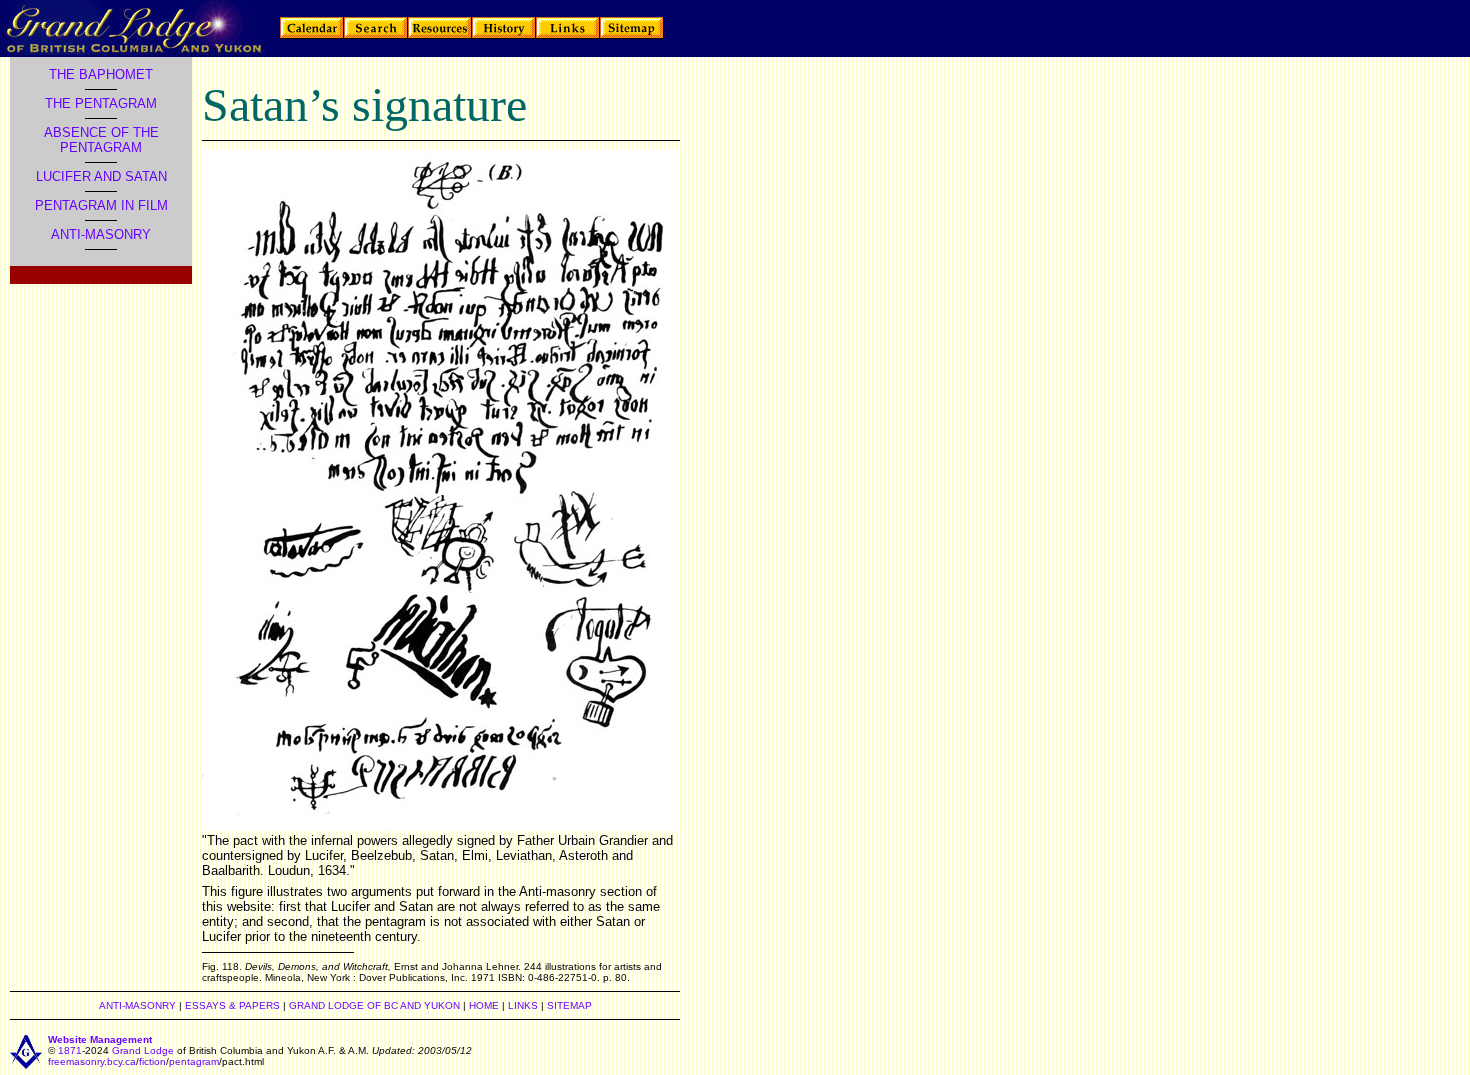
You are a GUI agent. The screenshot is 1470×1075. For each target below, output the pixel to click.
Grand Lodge (143, 1050)
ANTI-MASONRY (101, 234)
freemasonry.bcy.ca (92, 1061)
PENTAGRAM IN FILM (101, 205)
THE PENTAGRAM (101, 103)
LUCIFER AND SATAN (101, 176)
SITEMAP (569, 1005)
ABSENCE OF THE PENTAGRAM (101, 140)
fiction (152, 1061)
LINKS (523, 1005)
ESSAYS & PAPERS (232, 1005)
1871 (70, 1050)
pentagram (194, 1061)
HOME (484, 1005)
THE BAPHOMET (101, 74)
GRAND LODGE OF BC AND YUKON (374, 1005)
